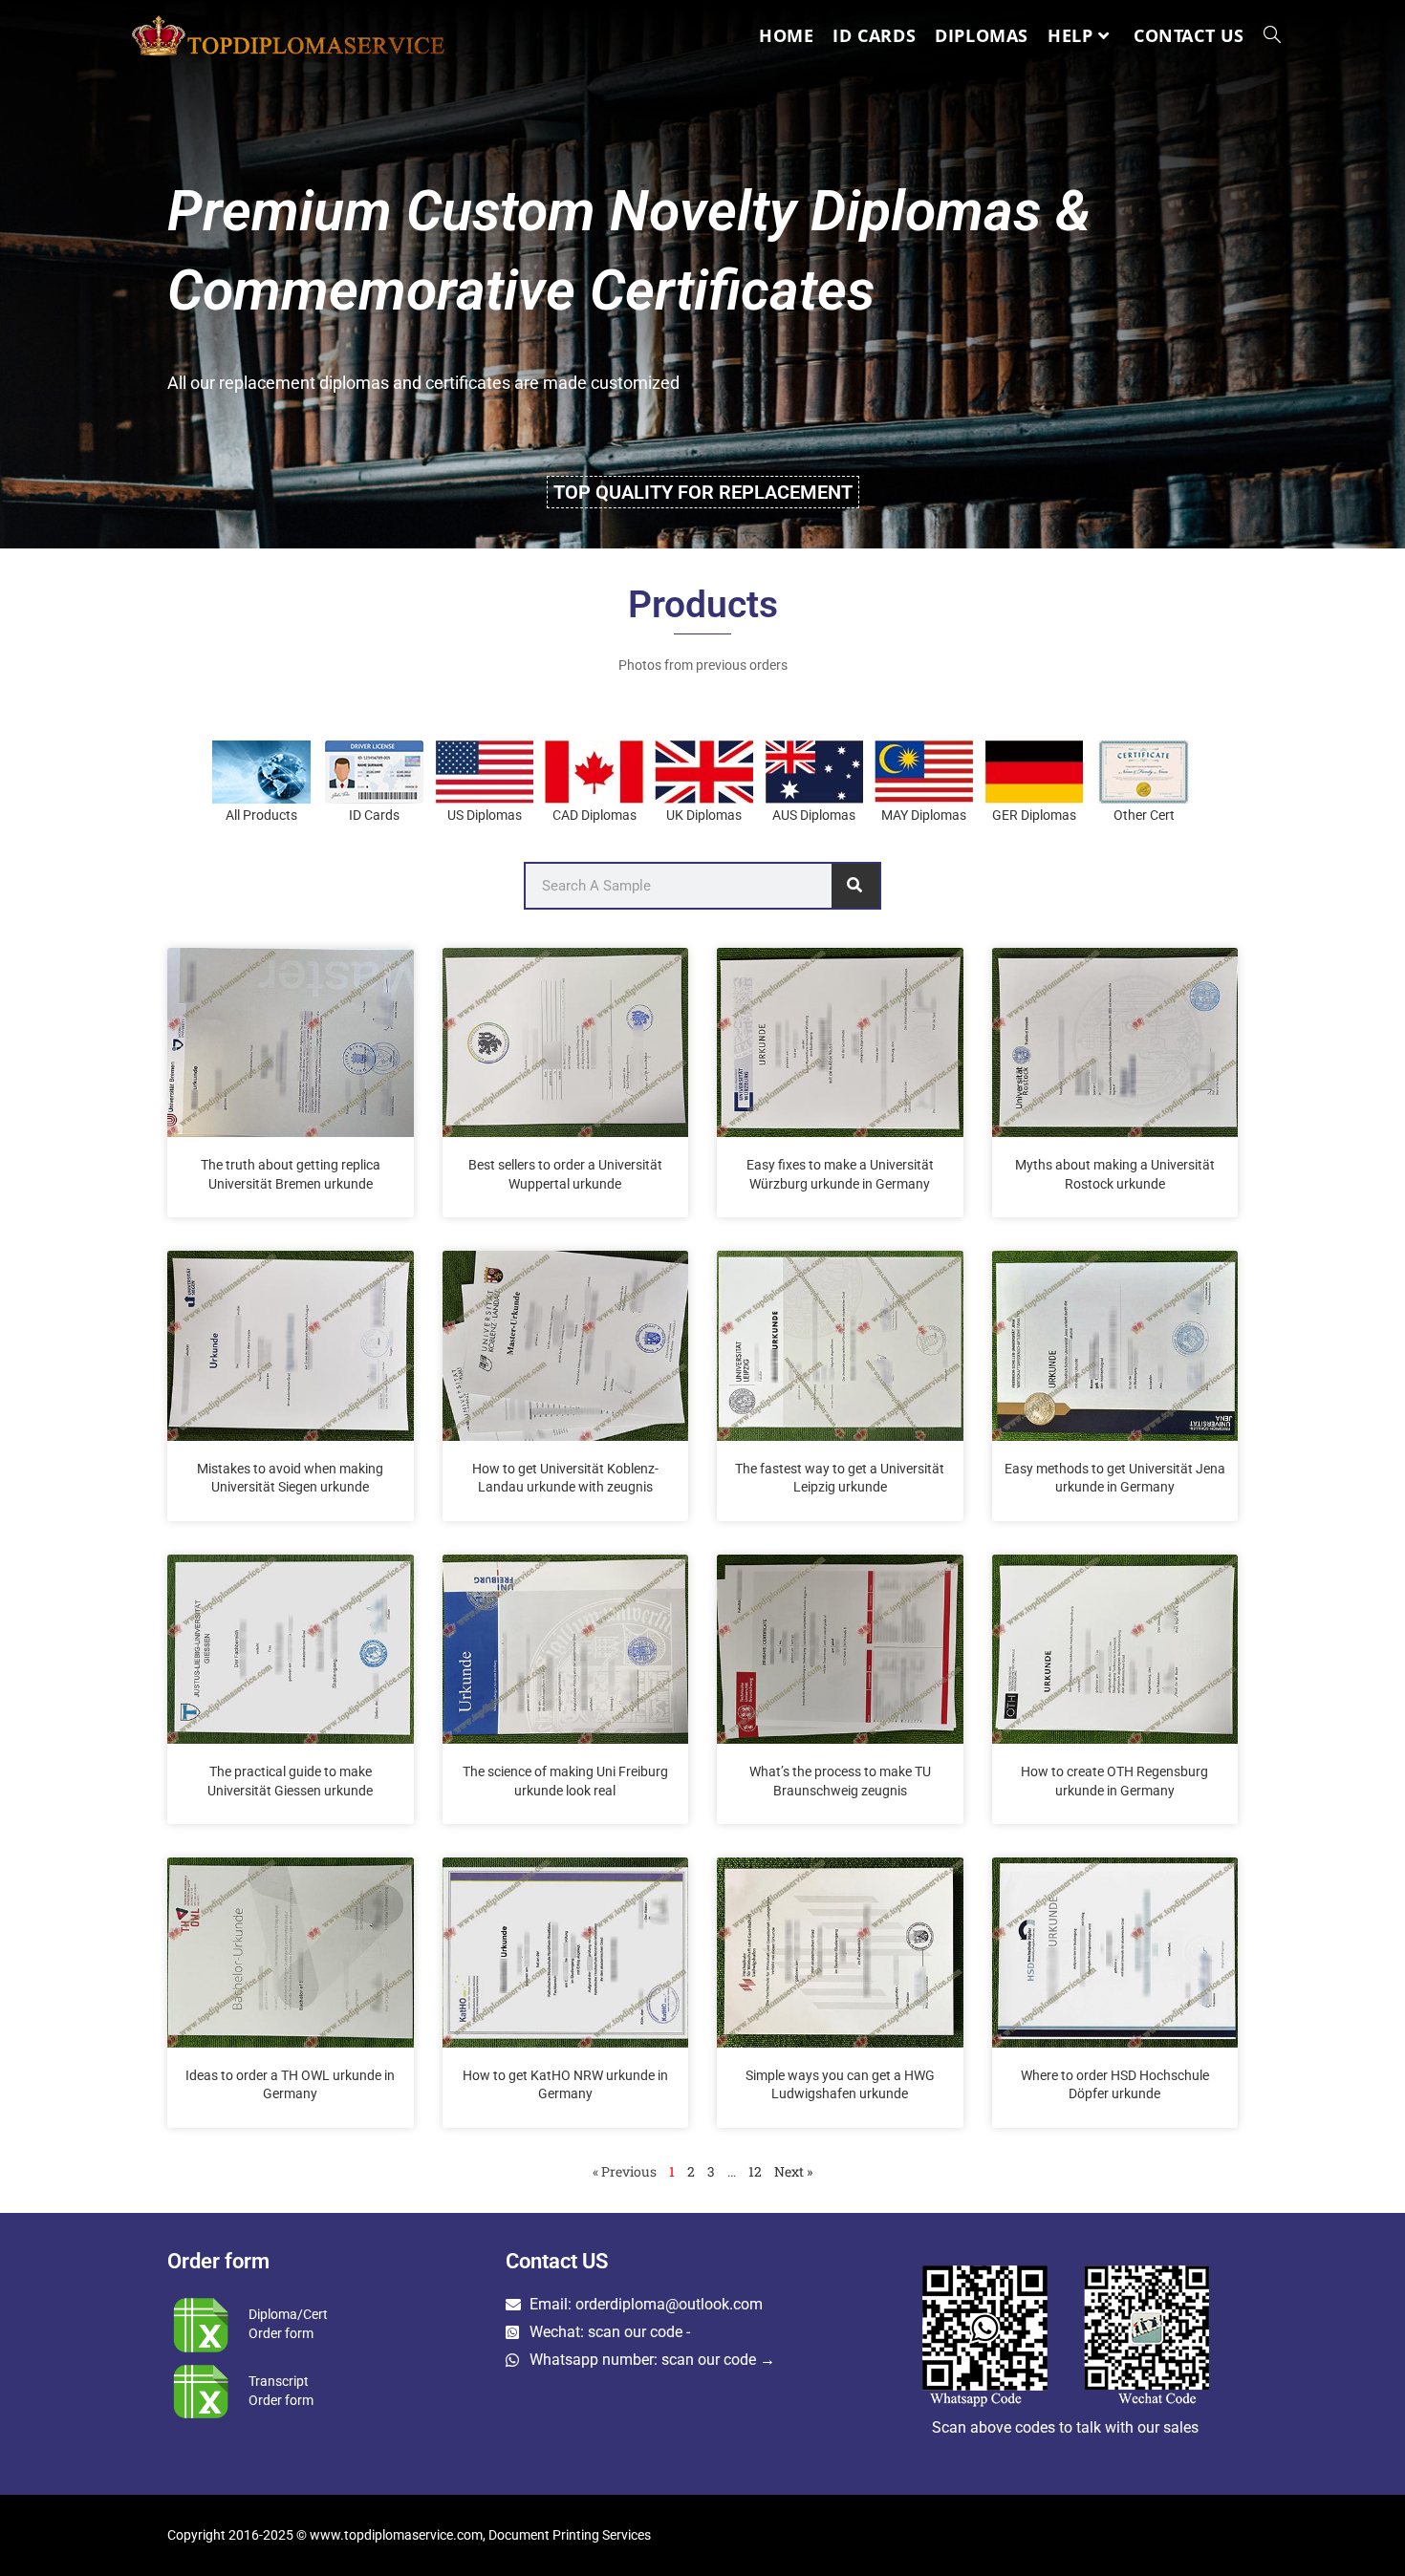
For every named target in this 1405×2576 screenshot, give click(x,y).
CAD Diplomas (594, 815)
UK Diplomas (704, 815)
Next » (793, 2171)
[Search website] (1272, 35)
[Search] (855, 886)
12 (755, 2171)
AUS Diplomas (814, 815)
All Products (261, 815)
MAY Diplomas (924, 815)
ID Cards (374, 815)
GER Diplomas (1034, 815)
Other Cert (1144, 815)
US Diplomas (485, 815)
